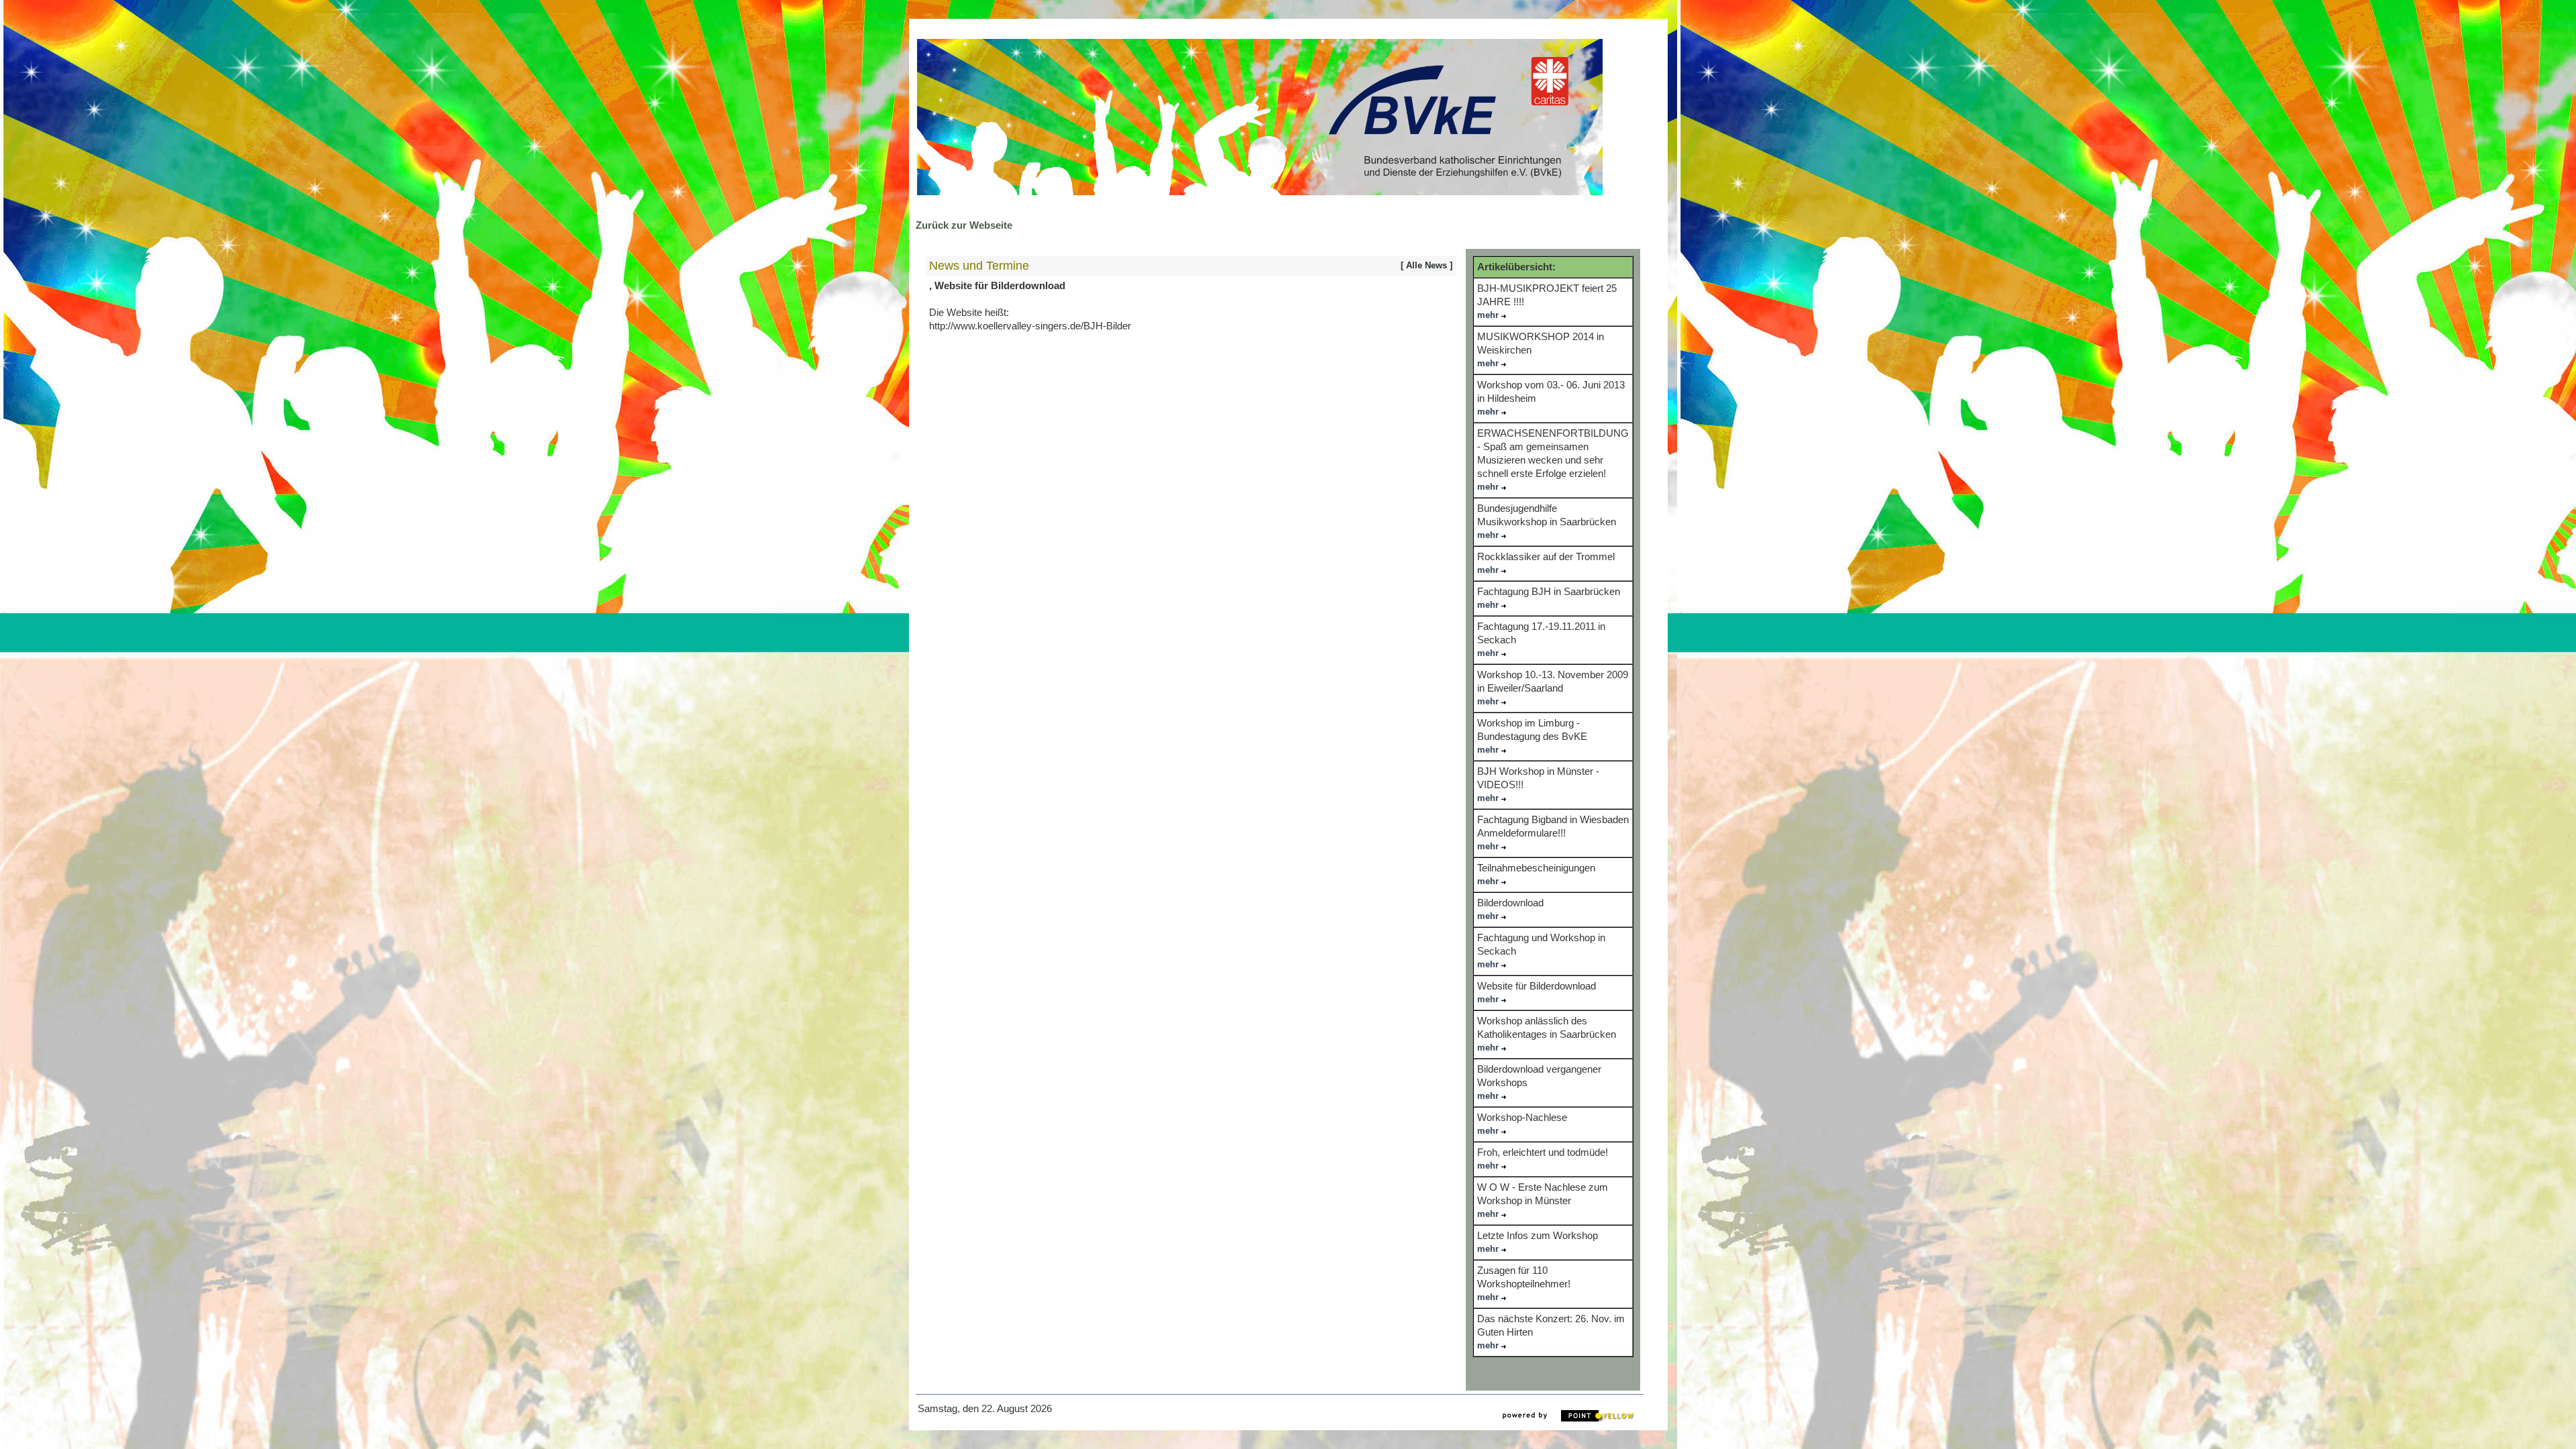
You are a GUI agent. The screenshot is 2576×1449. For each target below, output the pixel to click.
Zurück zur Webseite (964, 225)
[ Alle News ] (1427, 265)
